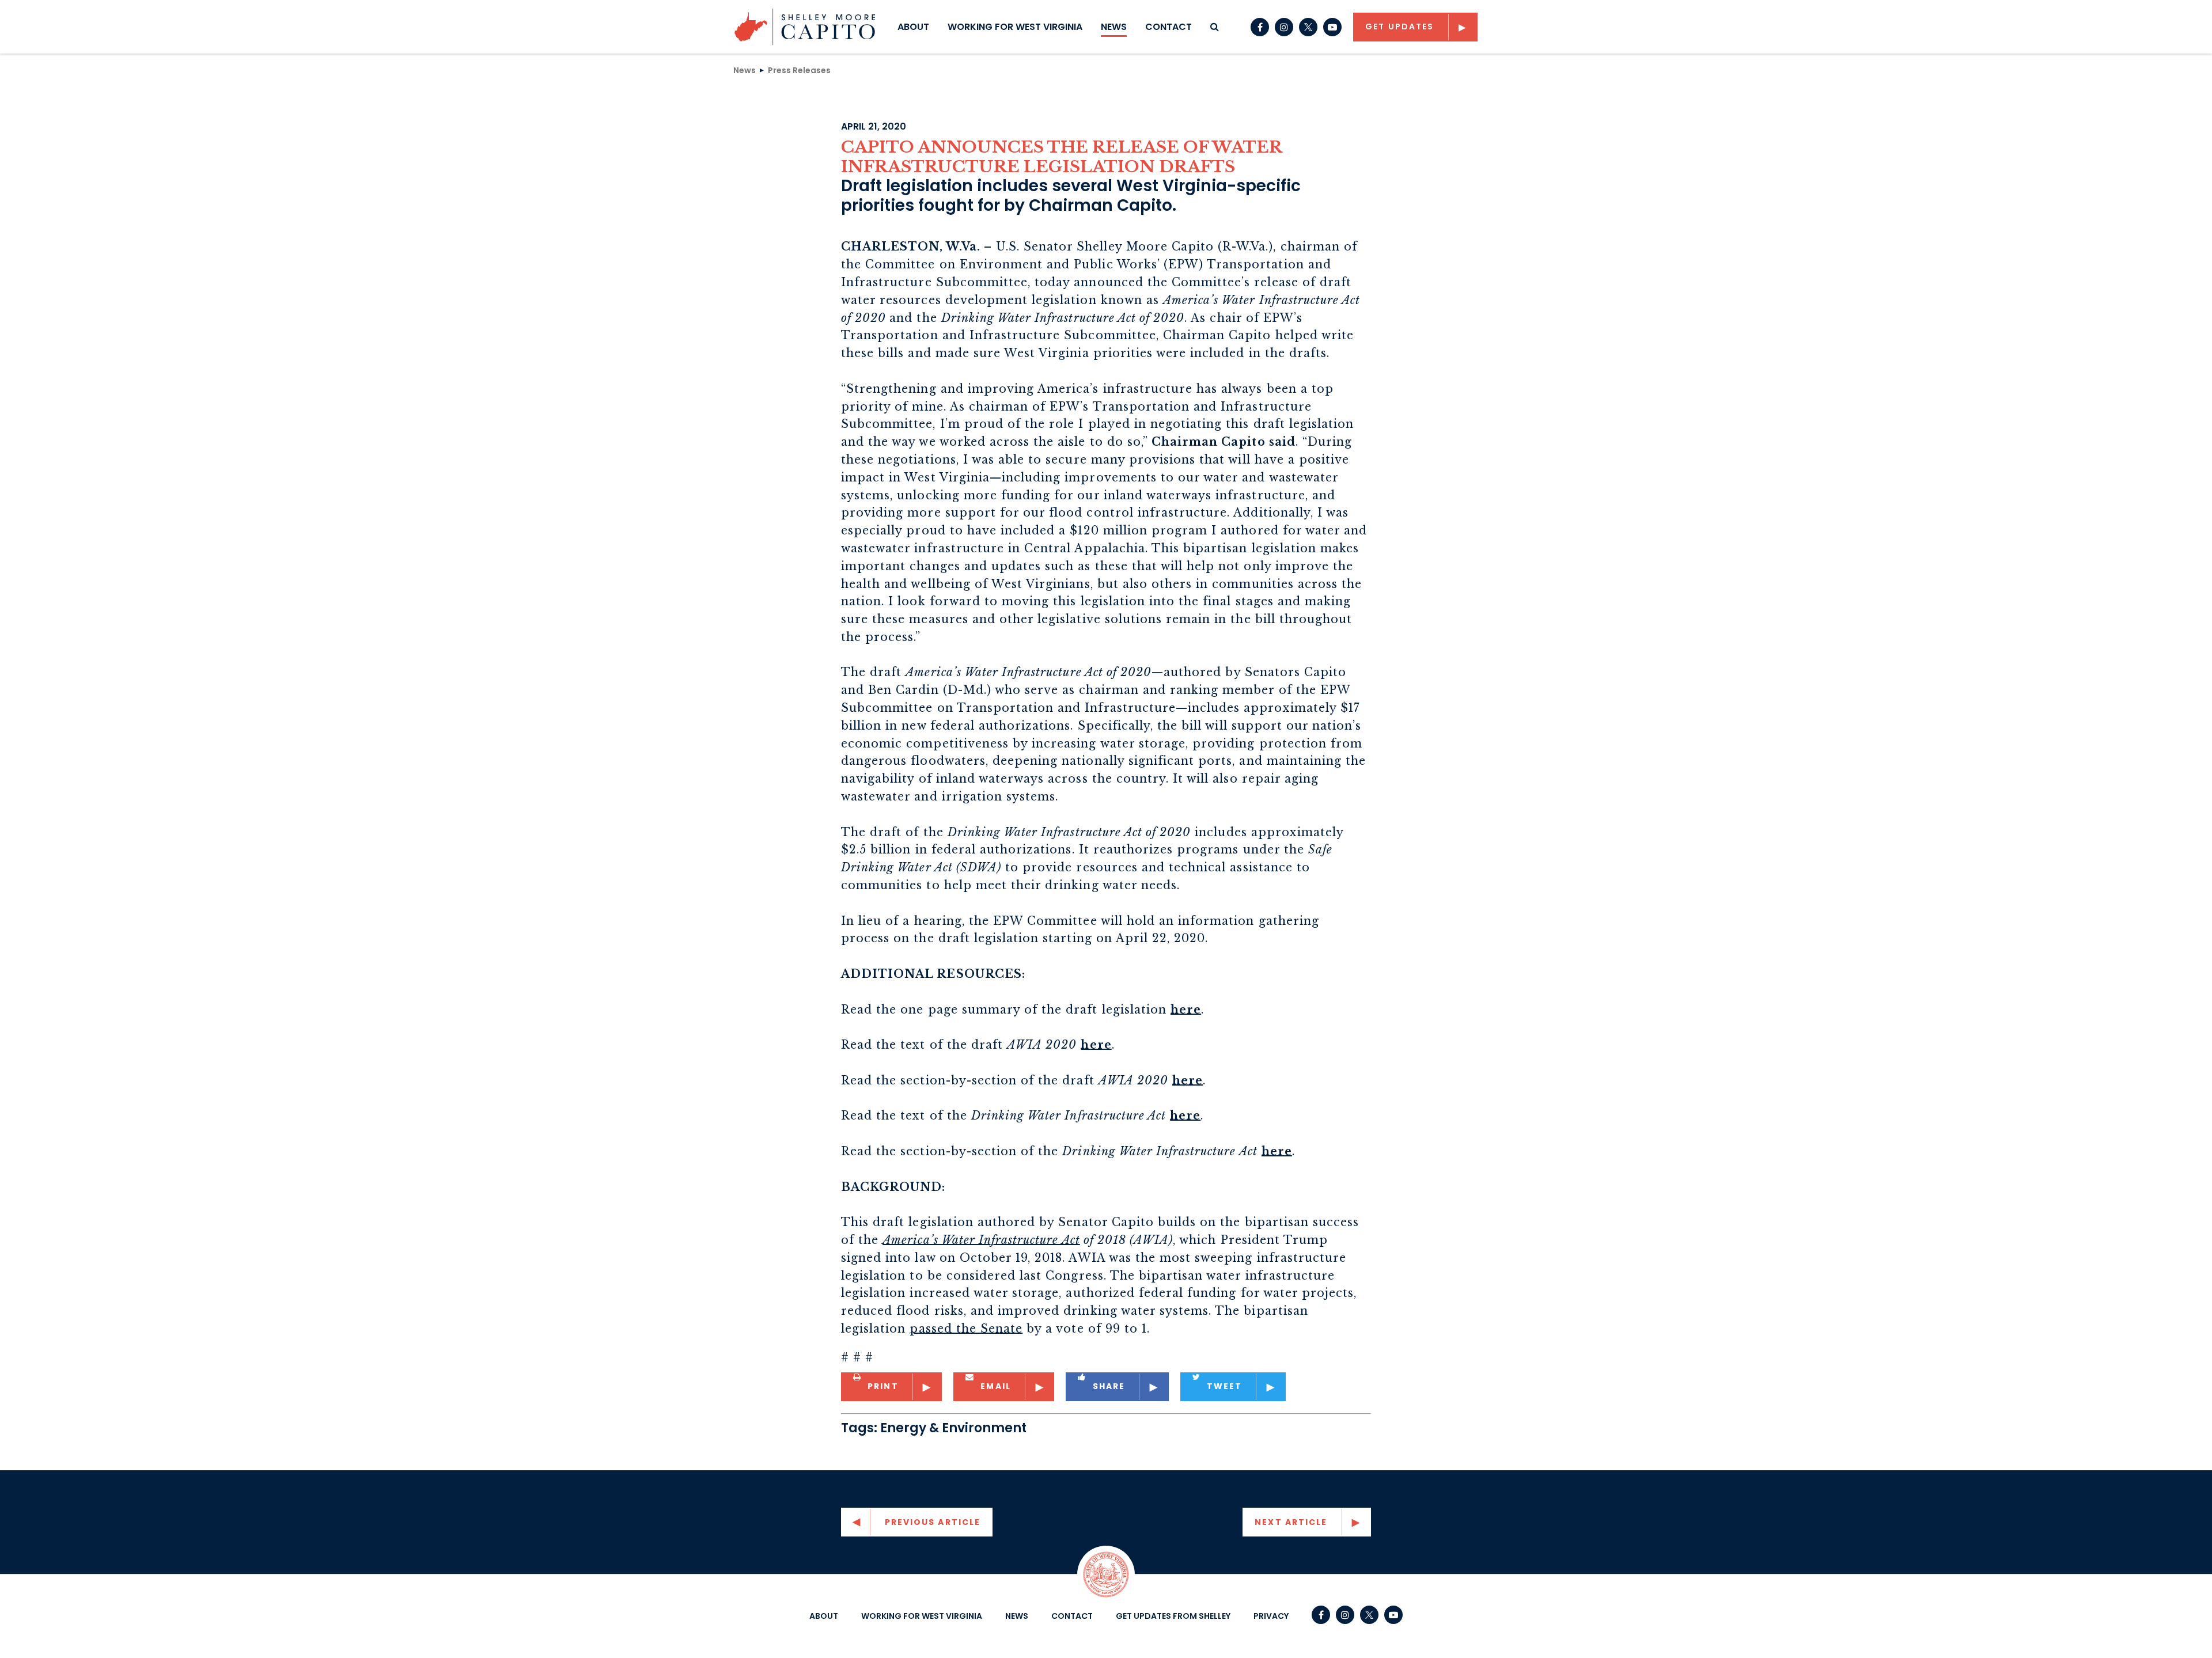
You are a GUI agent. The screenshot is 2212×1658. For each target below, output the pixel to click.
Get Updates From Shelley (1173, 1616)
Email (996, 1386)
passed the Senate (966, 1329)
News (1114, 27)
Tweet (1225, 1386)
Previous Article (933, 1522)
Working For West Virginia (1015, 27)
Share (1109, 1386)
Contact (1169, 27)
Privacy (1271, 1616)
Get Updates (1399, 26)
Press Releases (799, 70)
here (1186, 1010)
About (913, 27)
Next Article (1291, 1522)
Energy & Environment (953, 1428)
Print (883, 1386)
